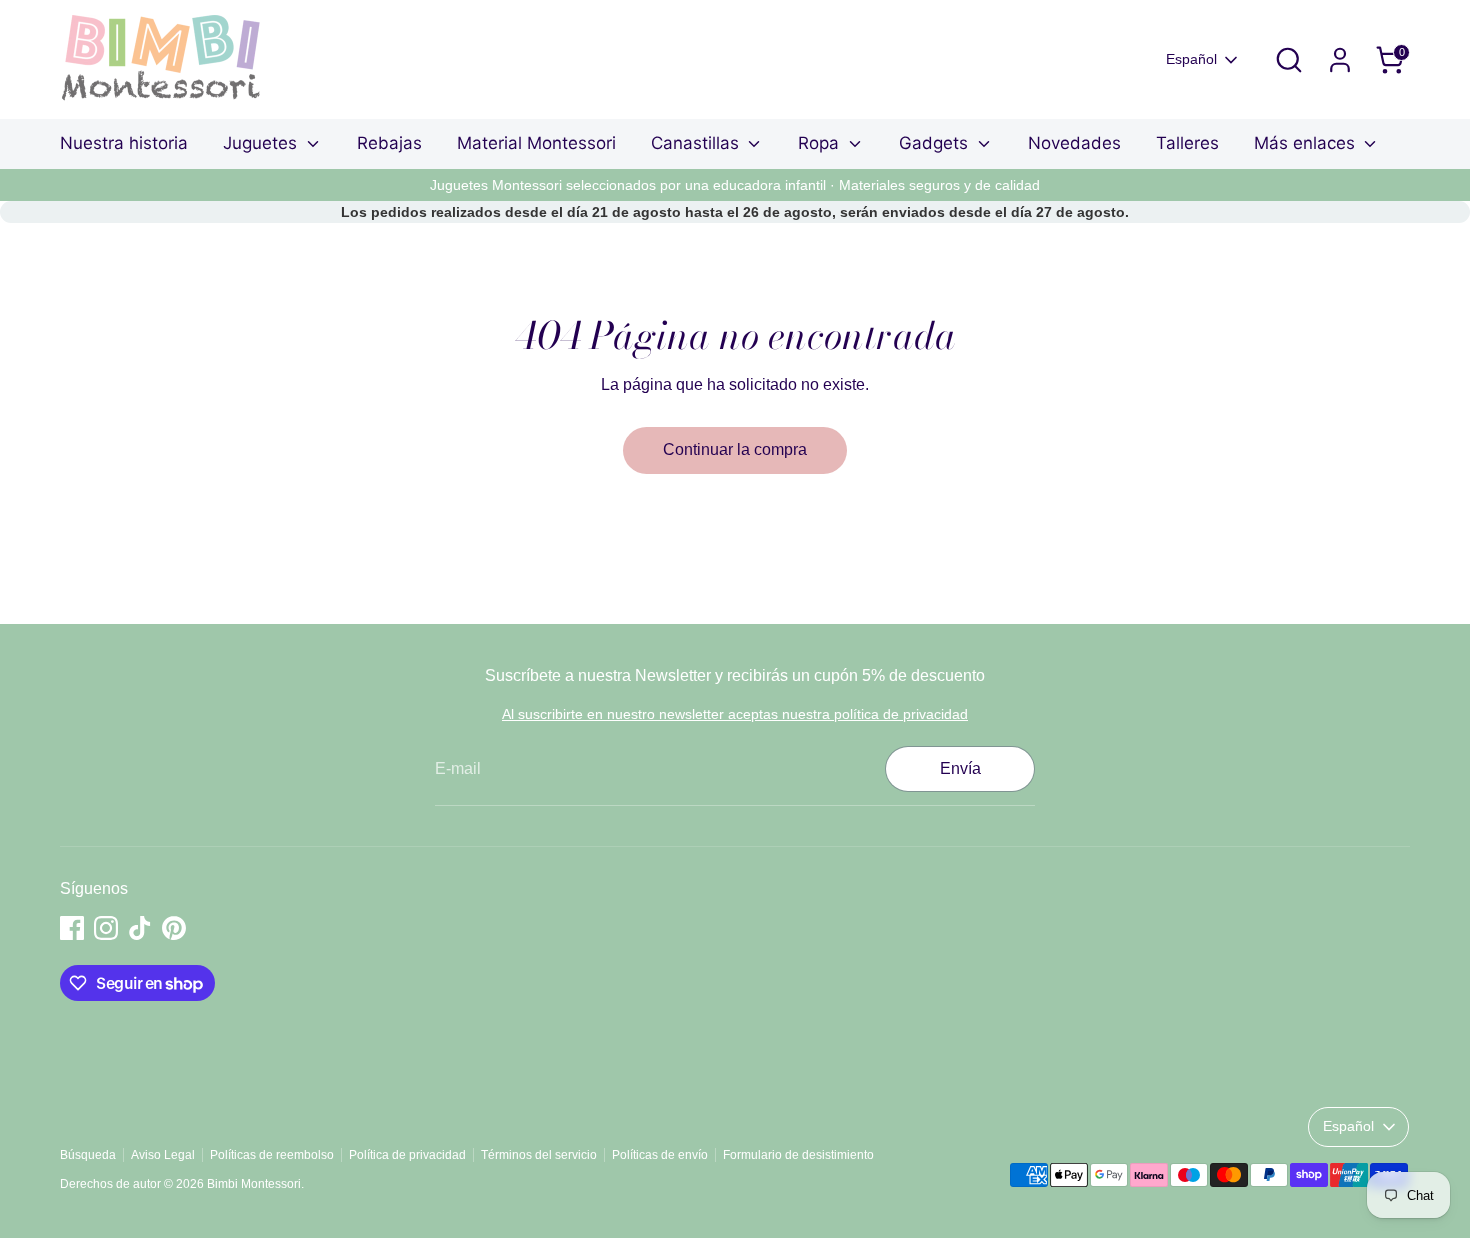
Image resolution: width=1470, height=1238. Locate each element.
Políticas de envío (660, 1155)
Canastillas (697, 143)
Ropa (821, 143)
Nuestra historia (124, 143)
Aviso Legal (163, 1155)
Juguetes (262, 143)
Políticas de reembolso (272, 1155)
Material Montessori (536, 143)
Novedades (1074, 143)
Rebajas (389, 143)
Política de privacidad (407, 1155)
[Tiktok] (140, 928)
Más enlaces (1307, 143)
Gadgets (936, 143)
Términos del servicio (539, 1155)
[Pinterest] (174, 928)
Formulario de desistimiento (798, 1155)
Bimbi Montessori (254, 1184)
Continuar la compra (735, 449)
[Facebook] (72, 928)
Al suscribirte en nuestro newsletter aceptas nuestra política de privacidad (735, 714)
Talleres (1187, 143)
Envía (960, 768)
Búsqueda (88, 1155)
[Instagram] (106, 928)
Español (1191, 59)
